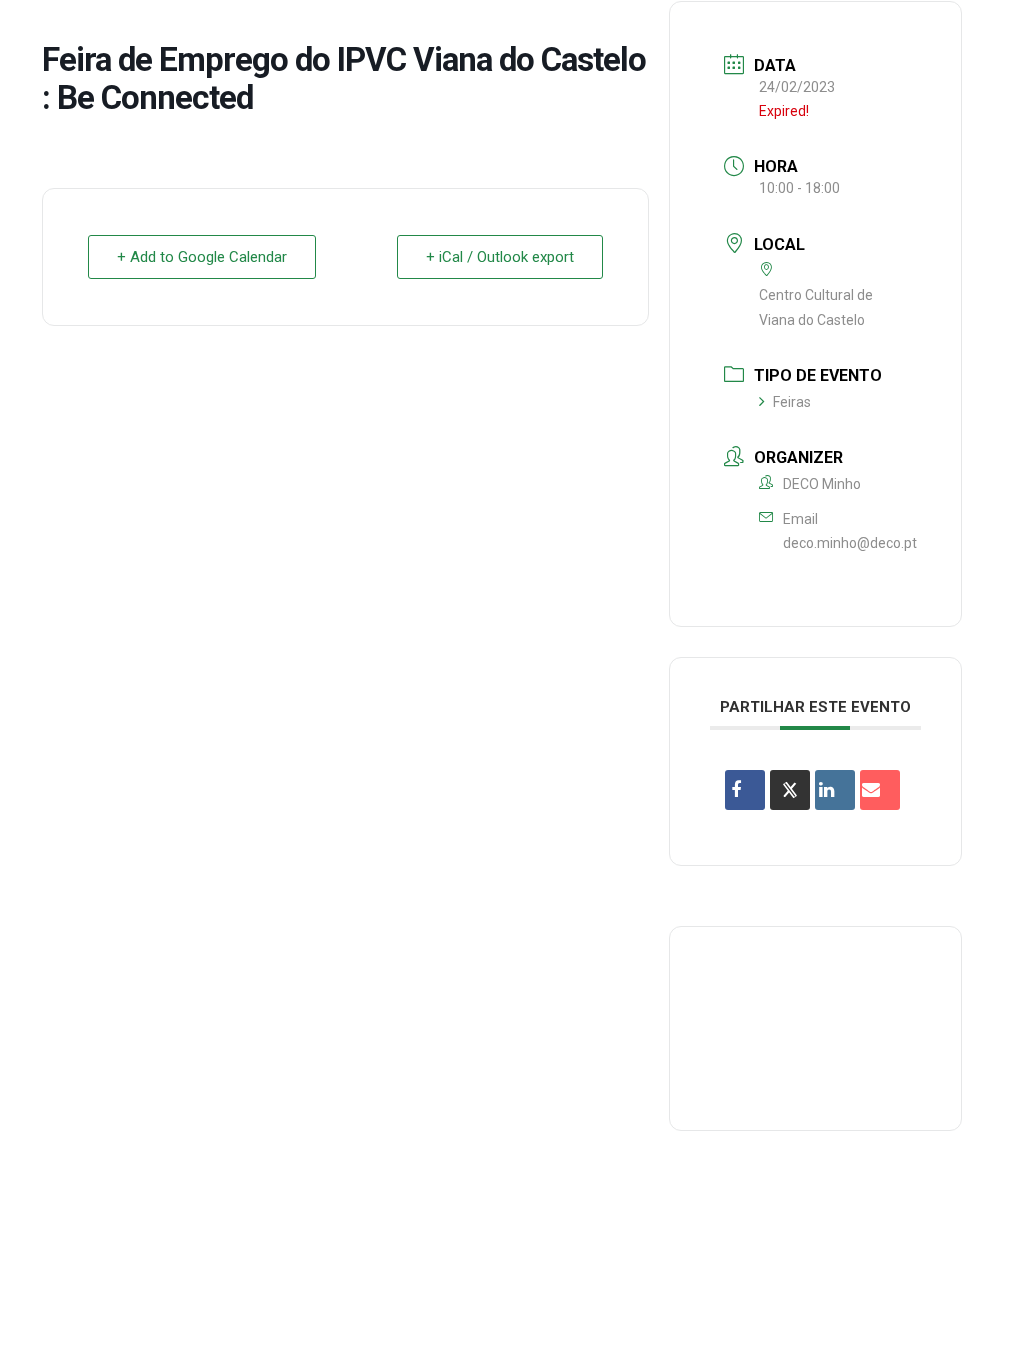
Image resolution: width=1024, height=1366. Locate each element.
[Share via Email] (880, 790)
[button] (979, 34)
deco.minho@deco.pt (850, 543)
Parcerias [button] (422, 33)
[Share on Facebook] (745, 790)
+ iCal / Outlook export (500, 257)
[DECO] (59, 34)
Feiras (792, 402)
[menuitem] (161, 34)
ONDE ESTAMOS (685, 33)
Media (792, 33)
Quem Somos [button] (161, 33)
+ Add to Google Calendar (202, 257)
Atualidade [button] (888, 33)
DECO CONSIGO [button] (545, 33)
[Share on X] (790, 790)
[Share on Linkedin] (835, 790)
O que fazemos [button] (296, 33)
